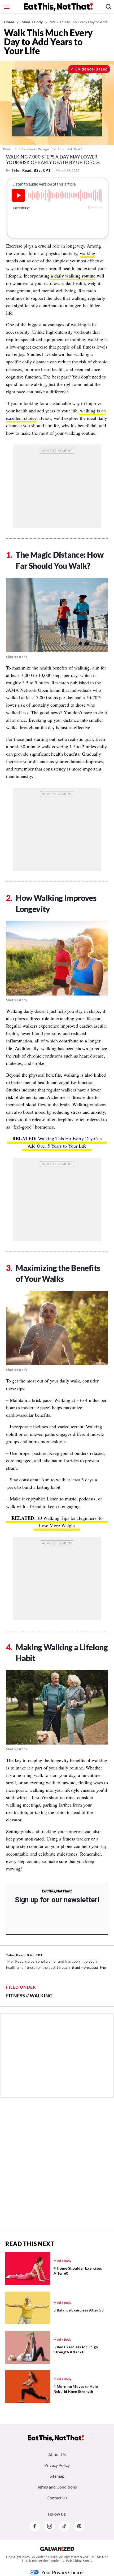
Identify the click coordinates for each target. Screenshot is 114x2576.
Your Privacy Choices (63, 2572)
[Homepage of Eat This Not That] (56, 2438)
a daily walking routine (73, 276)
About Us (57, 2454)
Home (9, 22)
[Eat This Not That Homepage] (58, 7)
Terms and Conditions (57, 2487)
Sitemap (57, 2476)
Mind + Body (32, 22)
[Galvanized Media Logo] (57, 2549)
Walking (41, 1996)
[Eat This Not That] (57, 1891)
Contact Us (57, 2498)
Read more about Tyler (89, 1967)
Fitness (16, 1996)
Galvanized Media (44, 2557)
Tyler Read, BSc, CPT (31, 170)
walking (87, 253)
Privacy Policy (57, 2465)
